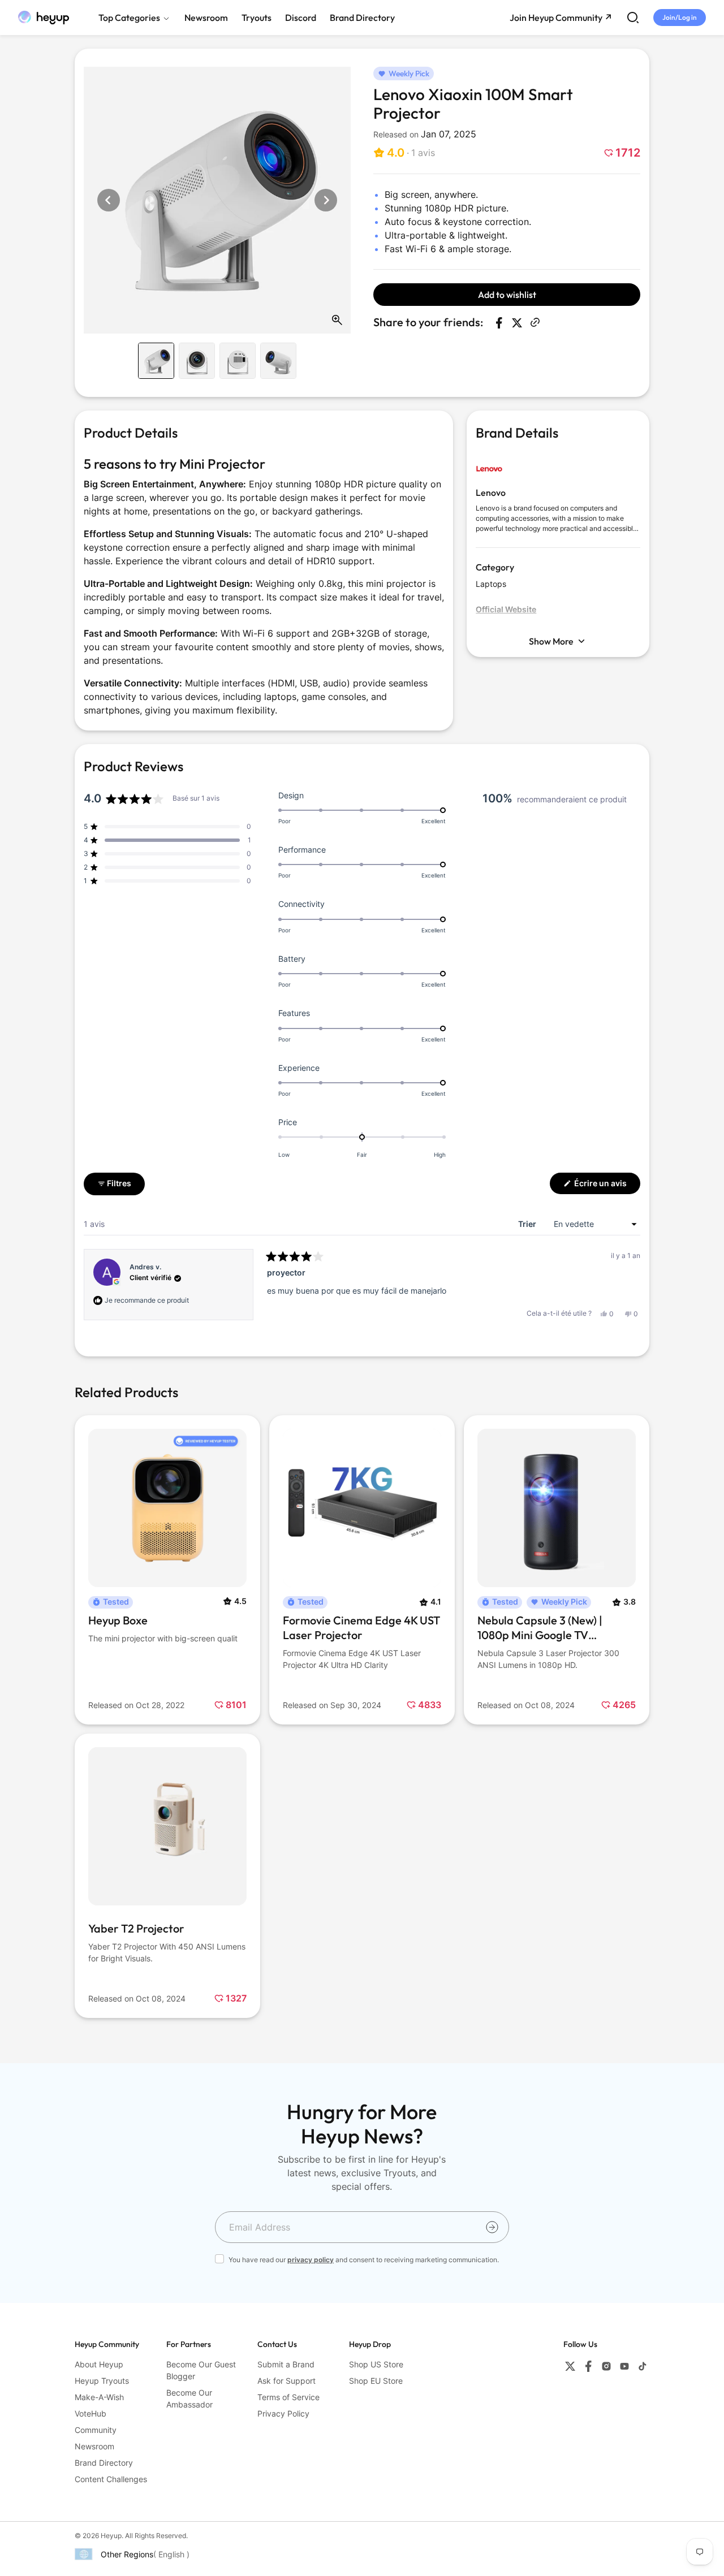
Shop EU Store (376, 2381)
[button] (404, 153)
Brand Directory (104, 2463)
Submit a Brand (286, 2364)
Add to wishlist (507, 295)
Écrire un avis (606, 1186)
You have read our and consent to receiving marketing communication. (364, 2260)
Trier (528, 1224)
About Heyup (99, 2364)
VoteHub (90, 2413)
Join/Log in (680, 17)
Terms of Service (288, 2397)
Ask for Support (286, 2381)
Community (96, 2430)
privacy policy (311, 2260)
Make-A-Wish (99, 2397)
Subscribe (492, 2227)
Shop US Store (376, 2364)
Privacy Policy (283, 2413)
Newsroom (94, 2446)
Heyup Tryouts (102, 2381)
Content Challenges (111, 2479)
